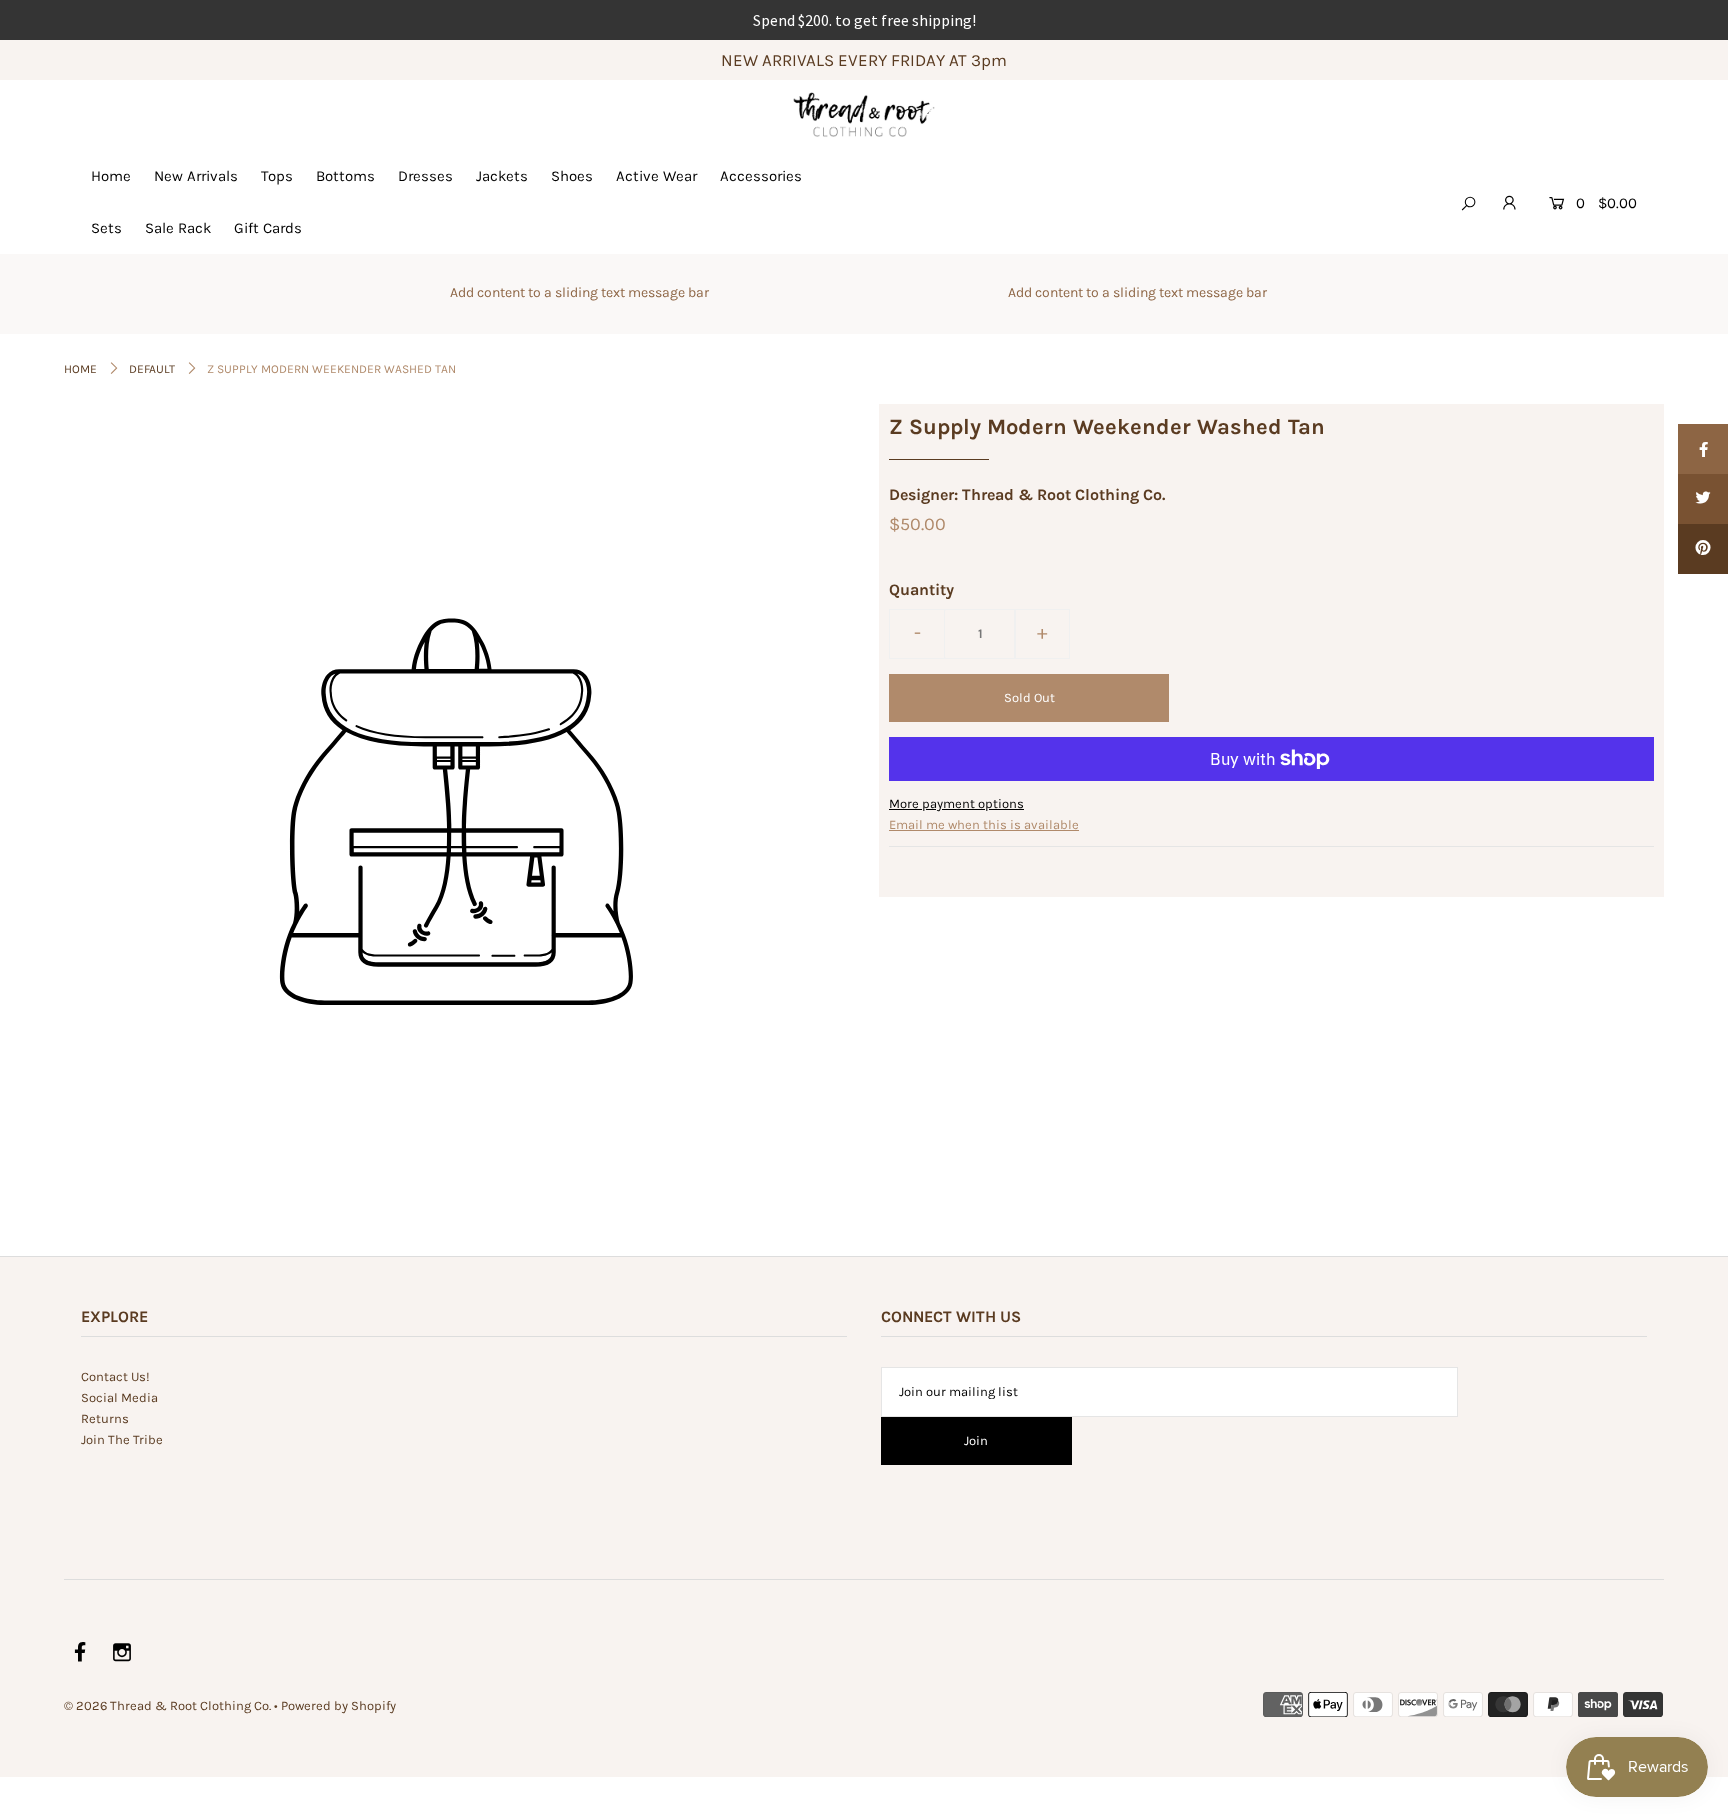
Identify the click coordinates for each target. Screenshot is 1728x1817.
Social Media (119, 1397)
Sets (106, 228)
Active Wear (656, 176)
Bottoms (345, 176)
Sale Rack (178, 228)
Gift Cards (268, 228)
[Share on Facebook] (1703, 449)
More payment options (956, 803)
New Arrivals (196, 176)
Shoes (572, 176)
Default (152, 369)
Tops (277, 176)
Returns (105, 1418)
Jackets (502, 176)
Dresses (425, 176)
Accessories (761, 176)
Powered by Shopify (338, 1705)
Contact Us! (115, 1376)
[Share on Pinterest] (1703, 549)
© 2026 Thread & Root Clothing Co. (167, 1705)
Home (111, 176)
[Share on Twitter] (1703, 499)
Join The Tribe (122, 1439)
